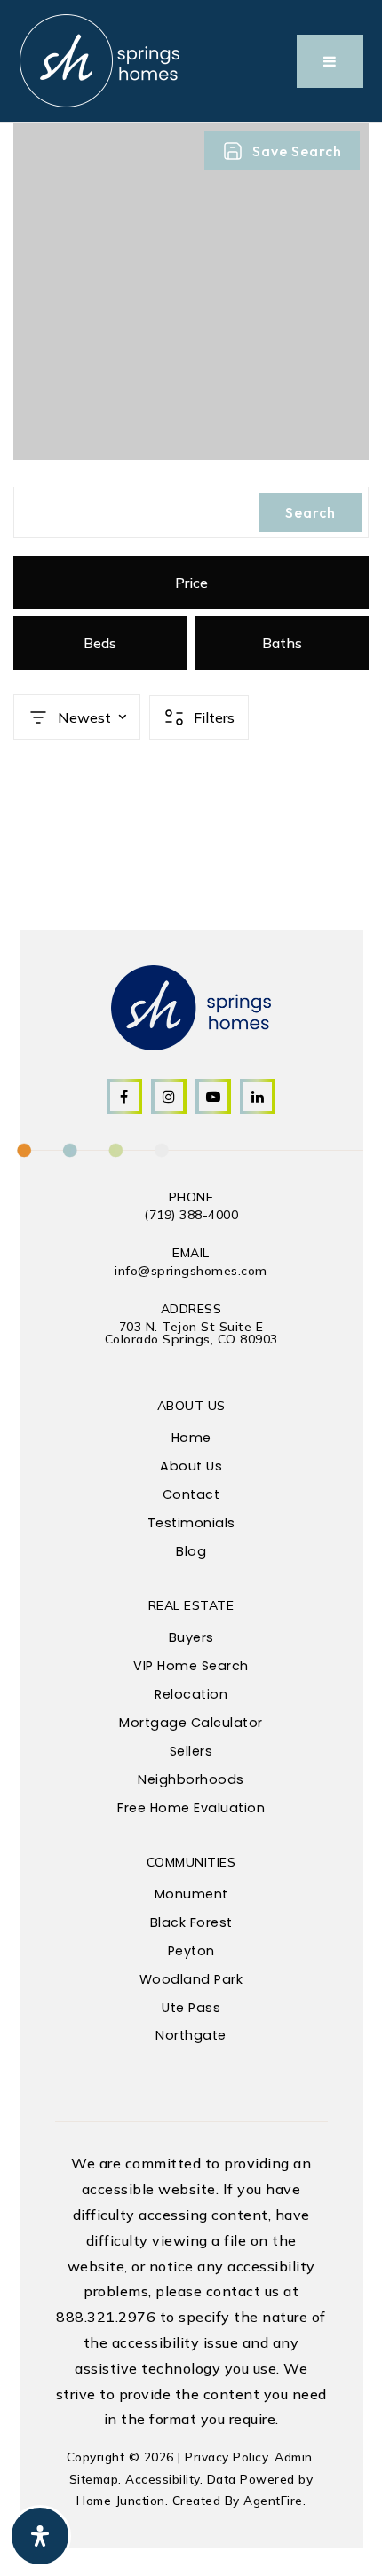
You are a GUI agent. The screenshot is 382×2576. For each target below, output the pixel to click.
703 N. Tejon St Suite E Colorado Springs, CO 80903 (191, 1333)
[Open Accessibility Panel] (40, 2536)
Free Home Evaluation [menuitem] (191, 1808)
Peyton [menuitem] (191, 1951)
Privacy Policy (226, 2457)
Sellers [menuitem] (191, 1751)
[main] (191, 498)
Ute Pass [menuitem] (191, 2008)
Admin (294, 2457)
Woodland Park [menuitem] (191, 1979)
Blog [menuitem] (191, 1551)
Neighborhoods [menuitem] (191, 1779)
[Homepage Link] (99, 59)
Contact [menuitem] (191, 1494)
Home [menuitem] (191, 1438)
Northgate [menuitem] (191, 2035)
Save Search (297, 151)
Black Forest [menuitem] (191, 1922)
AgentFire (273, 2500)
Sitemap (94, 2479)
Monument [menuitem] (191, 1894)
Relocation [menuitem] (191, 1694)
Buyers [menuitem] (191, 1637)
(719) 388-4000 (191, 1215)
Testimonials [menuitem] (191, 1523)
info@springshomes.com (191, 1271)
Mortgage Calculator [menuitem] (191, 1723)
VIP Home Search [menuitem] (191, 1666)
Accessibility (163, 2479)
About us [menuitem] (191, 1466)
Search (310, 512)
